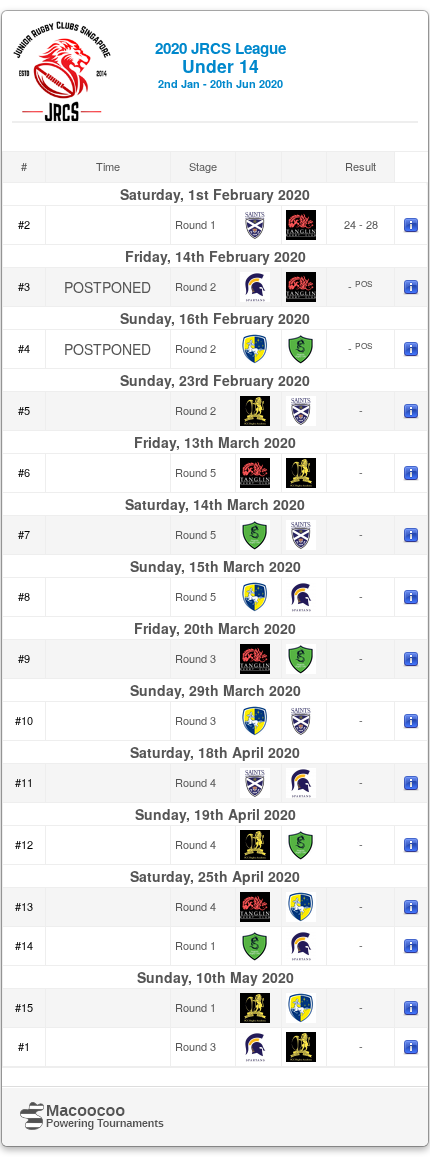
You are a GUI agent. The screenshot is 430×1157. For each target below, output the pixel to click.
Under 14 (220, 64)
